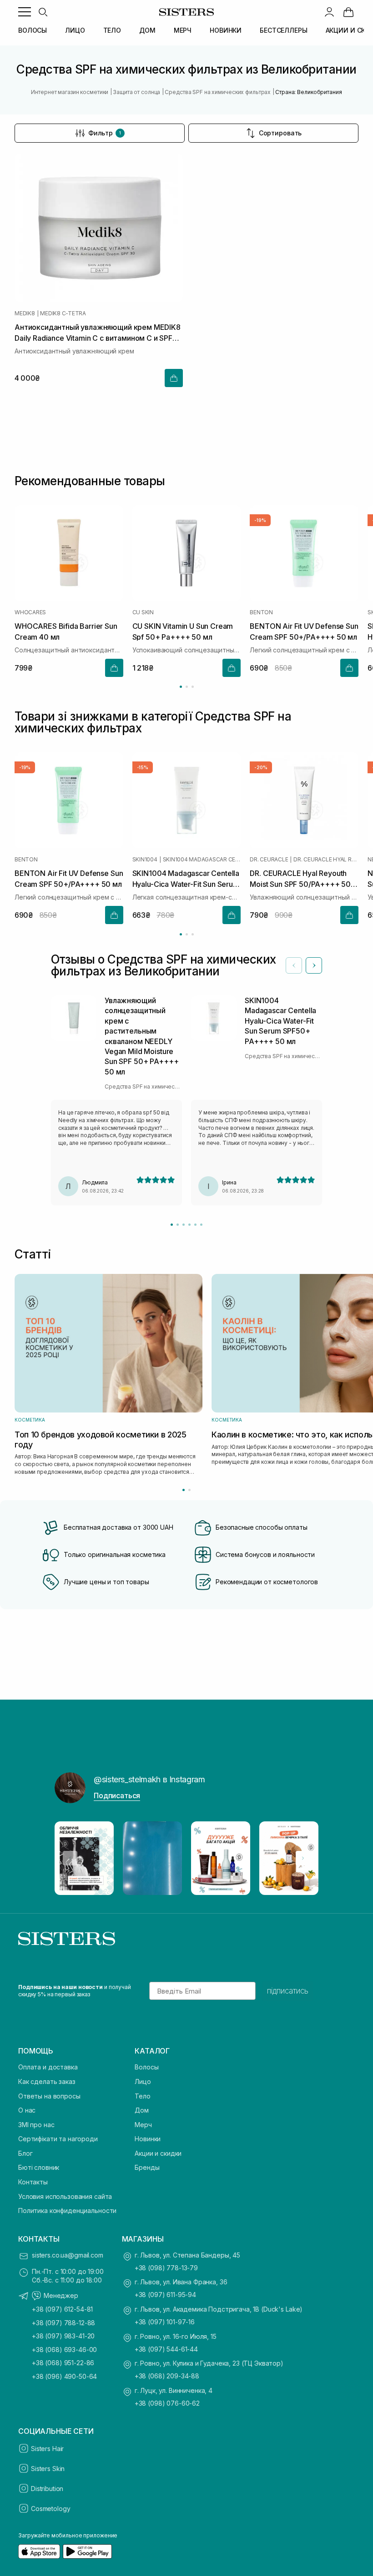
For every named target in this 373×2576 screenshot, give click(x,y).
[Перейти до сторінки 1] (181, 687)
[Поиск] (43, 12)
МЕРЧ (183, 30)
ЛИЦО (75, 30)
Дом (142, 2110)
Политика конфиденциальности (67, 2210)
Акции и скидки (158, 2153)
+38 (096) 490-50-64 (64, 2376)
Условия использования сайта (65, 2196)
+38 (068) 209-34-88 (167, 2376)
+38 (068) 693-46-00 (64, 2350)
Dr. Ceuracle (269, 860)
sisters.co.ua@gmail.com (68, 2255)
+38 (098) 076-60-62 (167, 2403)
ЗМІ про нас (36, 2125)
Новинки (148, 2139)
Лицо (143, 2081)
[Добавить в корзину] (174, 378)
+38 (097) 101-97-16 (165, 2322)
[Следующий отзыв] (314, 965)
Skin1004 (145, 860)
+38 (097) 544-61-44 (166, 2349)
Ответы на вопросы (49, 2096)
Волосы (146, 2067)
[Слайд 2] (178, 1225)
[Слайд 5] (195, 1225)
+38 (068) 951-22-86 (63, 2363)
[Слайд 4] (189, 1225)
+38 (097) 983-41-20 (63, 2336)
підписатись (288, 1991)
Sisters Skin (48, 2469)
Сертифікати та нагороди (58, 2139)
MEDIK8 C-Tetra (63, 313)
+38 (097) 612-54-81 (62, 2309)
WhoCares (30, 612)
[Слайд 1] (172, 1225)
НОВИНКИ (226, 30)
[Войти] (329, 12)
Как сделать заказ (47, 2081)
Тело (142, 2096)
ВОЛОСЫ (33, 30)
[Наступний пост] (303, 1858)
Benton (261, 612)
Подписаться (117, 1795)
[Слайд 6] (201, 1225)
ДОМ (147, 30)
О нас (27, 2110)
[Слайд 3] (184, 1225)
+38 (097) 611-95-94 (165, 2295)
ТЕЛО (112, 30)
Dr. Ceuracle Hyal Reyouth (326, 860)
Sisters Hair (47, 2449)
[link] (348, 12)
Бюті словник (39, 2167)
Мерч (143, 2125)
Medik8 (25, 313)
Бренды (147, 2167)
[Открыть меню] (25, 12)
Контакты (33, 2182)
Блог (25, 2153)
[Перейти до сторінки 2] (187, 687)
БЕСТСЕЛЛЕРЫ (283, 30)
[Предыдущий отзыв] (294, 965)
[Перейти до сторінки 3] (193, 687)
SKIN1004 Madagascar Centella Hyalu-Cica (202, 860)
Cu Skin (143, 612)
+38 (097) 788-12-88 (63, 2323)
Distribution (47, 2489)
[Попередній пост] (70, 1858)
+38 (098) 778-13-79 (166, 2268)
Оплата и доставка (48, 2067)
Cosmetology (50, 2509)
